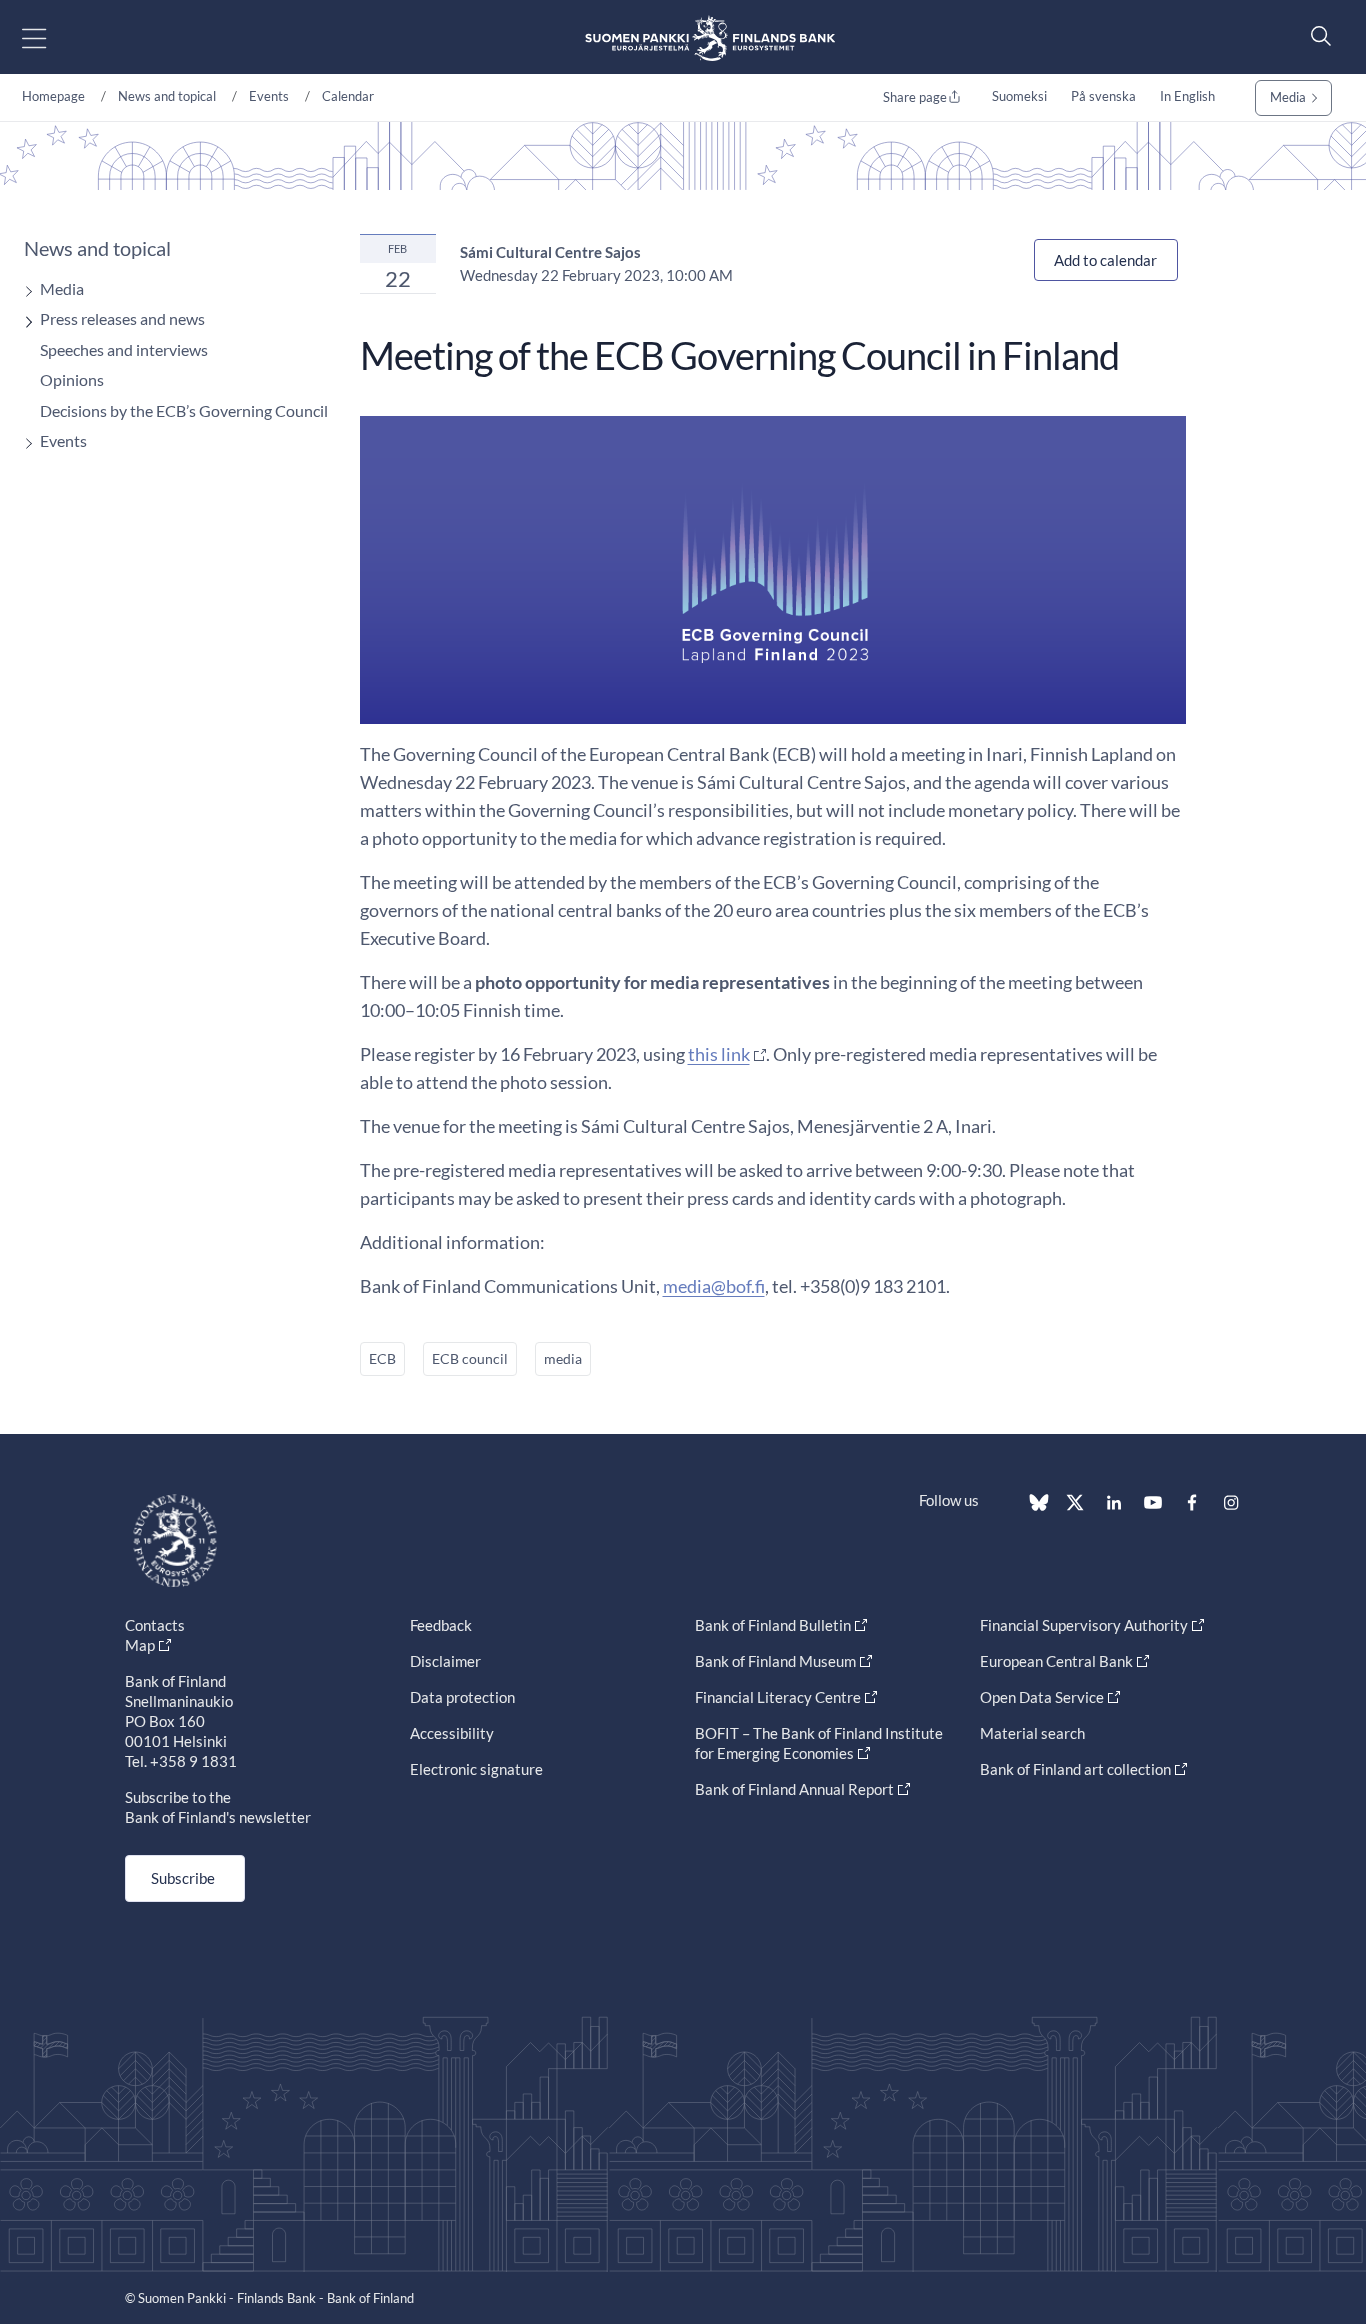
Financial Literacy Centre (778, 1697)
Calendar (348, 96)
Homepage (53, 96)
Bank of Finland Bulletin (773, 1625)
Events (269, 96)
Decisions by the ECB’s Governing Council (184, 410)
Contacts (155, 1625)
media (563, 1358)
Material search (1032, 1733)
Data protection (462, 1697)
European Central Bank (1056, 1661)
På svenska (1103, 96)
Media (1288, 97)
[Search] (1316, 35)
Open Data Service (1042, 1697)
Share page (915, 97)
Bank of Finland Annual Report (794, 1789)
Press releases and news (122, 318)
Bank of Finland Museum (775, 1661)
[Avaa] (24, 291)
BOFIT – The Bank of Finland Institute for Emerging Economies (819, 1743)
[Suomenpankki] (710, 37)
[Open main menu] (51, 37)
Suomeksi (1019, 96)
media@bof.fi (714, 1286)
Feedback (441, 1625)
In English (1187, 96)
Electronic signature (476, 1769)
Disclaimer (445, 1661)
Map (140, 1645)
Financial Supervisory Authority (1084, 1625)
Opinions (72, 379)
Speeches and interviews (124, 349)
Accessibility (452, 1733)
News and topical (167, 96)
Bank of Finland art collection (1075, 1769)
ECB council (470, 1358)
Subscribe (183, 1878)
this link (719, 1054)
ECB (382, 1358)
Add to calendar (1105, 260)
